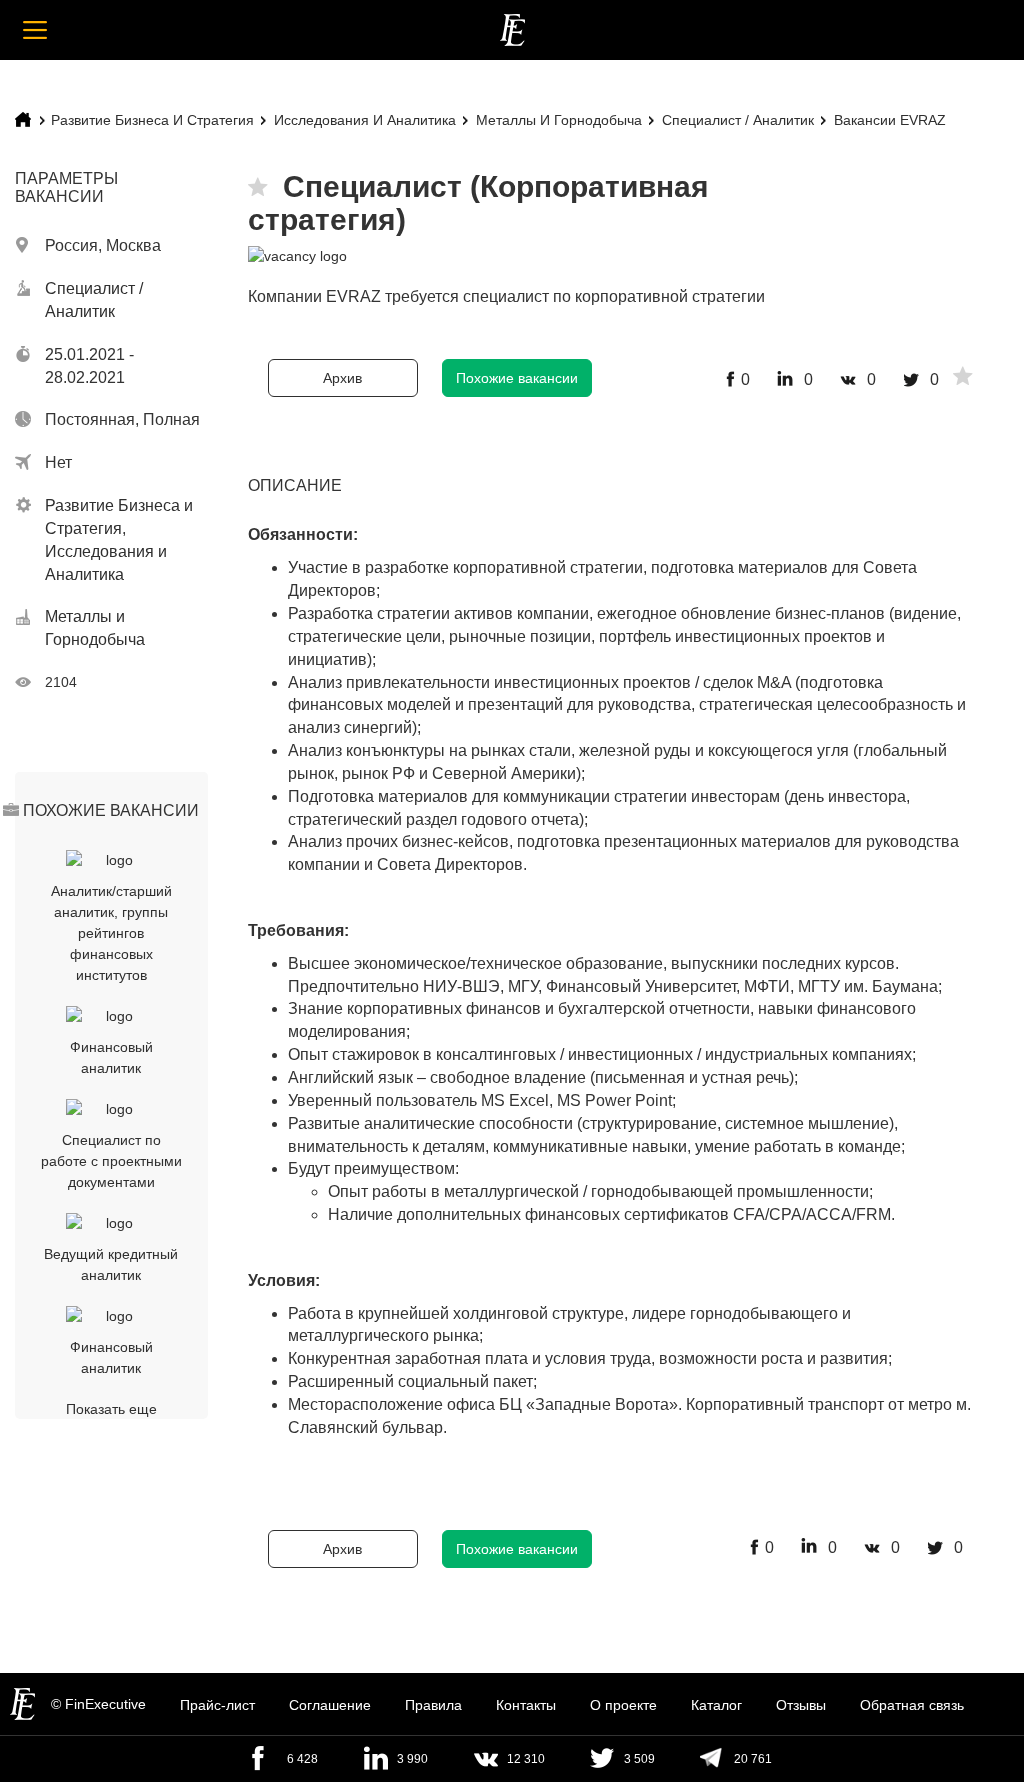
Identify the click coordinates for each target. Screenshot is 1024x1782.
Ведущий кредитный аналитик (111, 1264)
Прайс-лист (217, 1705)
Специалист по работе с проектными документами (111, 1161)
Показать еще (111, 1409)
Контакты (526, 1705)
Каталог (716, 1705)
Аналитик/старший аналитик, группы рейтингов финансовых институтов (111, 933)
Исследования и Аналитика (365, 120)
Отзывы (801, 1705)
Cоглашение (330, 1705)
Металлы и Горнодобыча (559, 120)
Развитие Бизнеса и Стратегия (152, 120)
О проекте (623, 1705)
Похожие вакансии (517, 378)
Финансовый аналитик (111, 1057)
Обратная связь (912, 1705)
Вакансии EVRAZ (890, 120)
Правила (433, 1705)
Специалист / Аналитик (738, 120)
